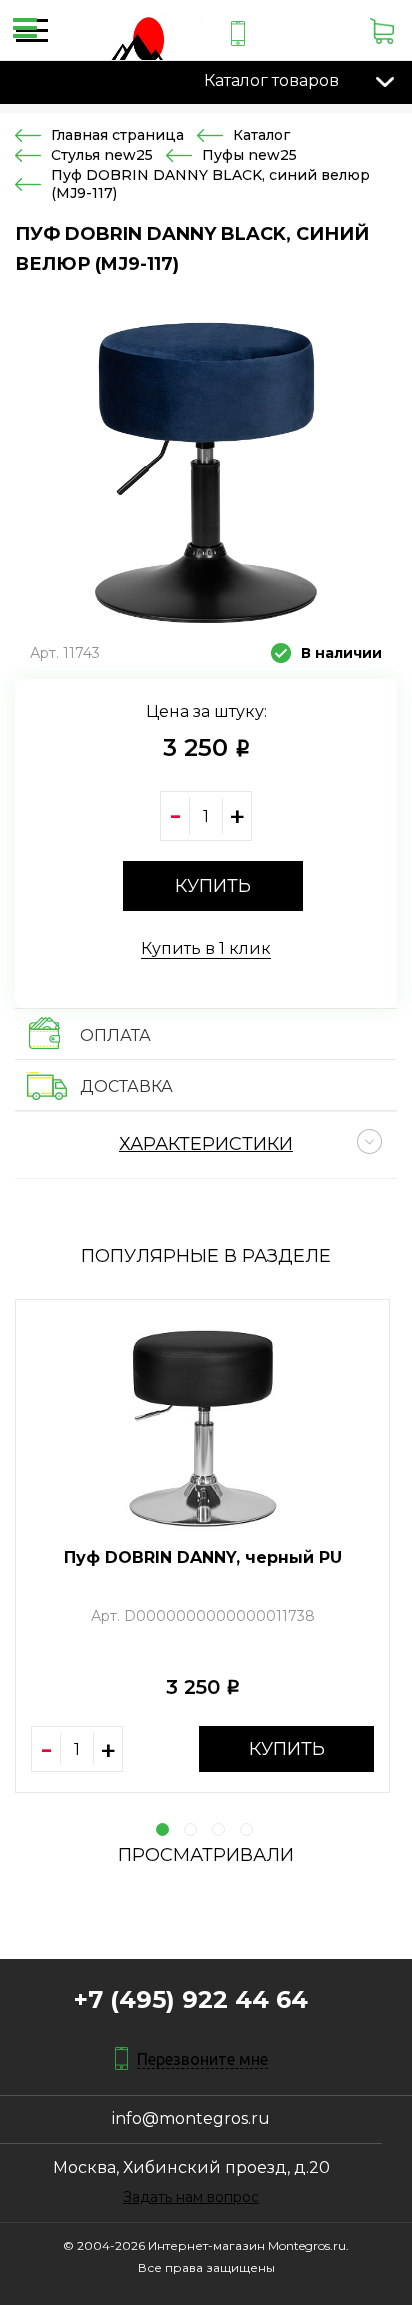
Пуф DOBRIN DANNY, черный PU (203, 1557)
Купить (287, 1749)
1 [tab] (162, 1829)
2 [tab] (190, 1829)
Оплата (115, 1035)
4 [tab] (246, 1829)
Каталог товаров (271, 80)
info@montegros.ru (191, 2118)
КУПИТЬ (213, 886)
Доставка (126, 1086)
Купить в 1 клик (206, 948)
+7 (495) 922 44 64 (191, 1999)
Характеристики (206, 1144)
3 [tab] (218, 1829)
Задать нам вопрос (191, 2197)
